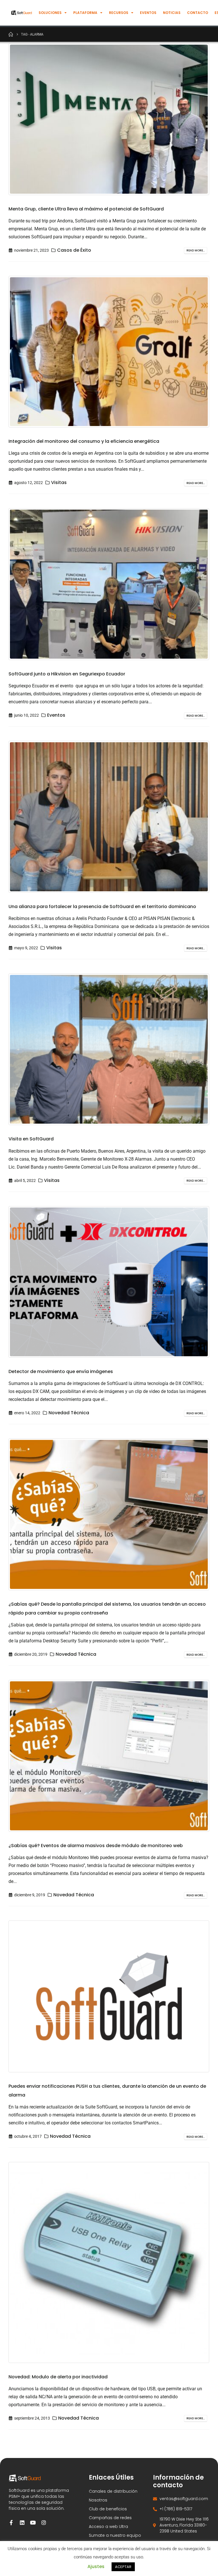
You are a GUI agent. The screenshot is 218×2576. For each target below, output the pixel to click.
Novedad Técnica (69, 1413)
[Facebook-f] (11, 2523)
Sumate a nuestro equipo (115, 2535)
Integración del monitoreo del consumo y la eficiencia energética (84, 441)
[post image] (109, 119)
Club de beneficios (108, 2509)
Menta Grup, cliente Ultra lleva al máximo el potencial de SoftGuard (86, 209)
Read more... (196, 250)
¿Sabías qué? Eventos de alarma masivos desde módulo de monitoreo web (96, 1846)
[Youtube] (33, 2523)
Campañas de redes (110, 2518)
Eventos (148, 13)
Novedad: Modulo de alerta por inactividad (58, 2377)
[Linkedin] (22, 2523)
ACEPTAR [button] (123, 2567)
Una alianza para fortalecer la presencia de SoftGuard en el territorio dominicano (102, 906)
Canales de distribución (113, 2491)
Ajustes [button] (96, 2566)
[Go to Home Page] (11, 34)
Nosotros (98, 2500)
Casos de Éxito (74, 250)
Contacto (198, 13)
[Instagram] (44, 2523)
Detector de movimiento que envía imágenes (61, 1371)
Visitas (59, 482)
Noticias (172, 13)
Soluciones (50, 13)
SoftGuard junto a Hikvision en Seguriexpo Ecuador (67, 674)
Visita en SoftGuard (31, 1139)
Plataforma (85, 13)
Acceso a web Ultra (108, 2527)
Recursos (119, 13)
